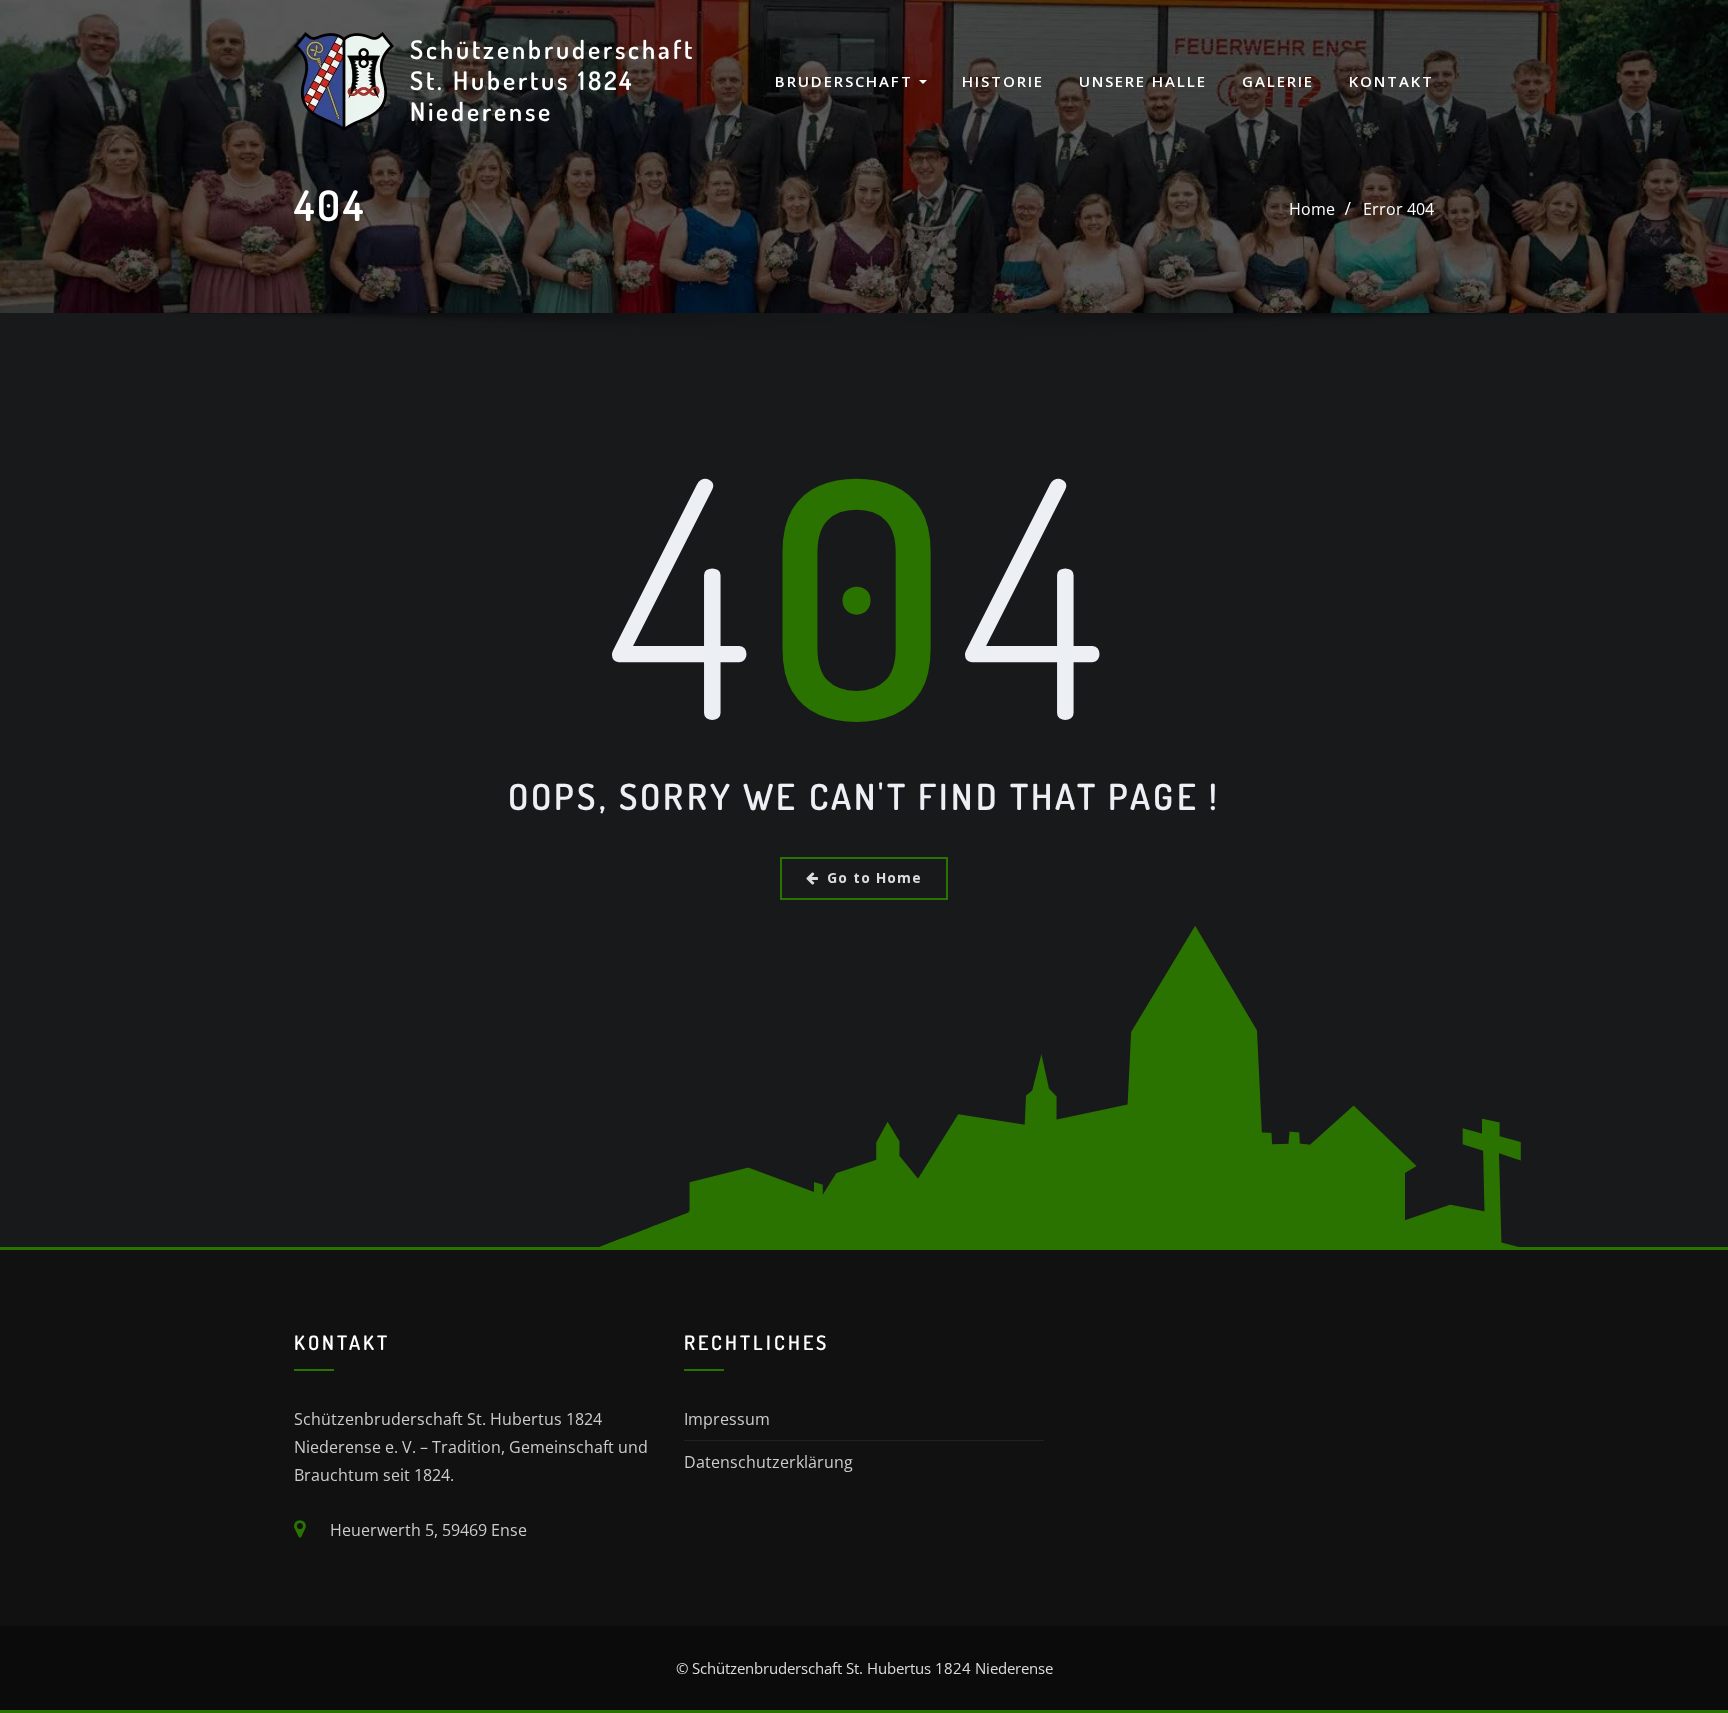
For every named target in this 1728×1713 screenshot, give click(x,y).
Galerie (1278, 81)
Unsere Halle (1143, 81)
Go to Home (874, 877)
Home (1312, 209)
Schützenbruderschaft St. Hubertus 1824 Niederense (552, 79)
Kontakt (1391, 81)
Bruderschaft (847, 81)
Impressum (727, 1419)
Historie (1003, 81)
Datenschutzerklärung (768, 1462)
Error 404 (1398, 209)
